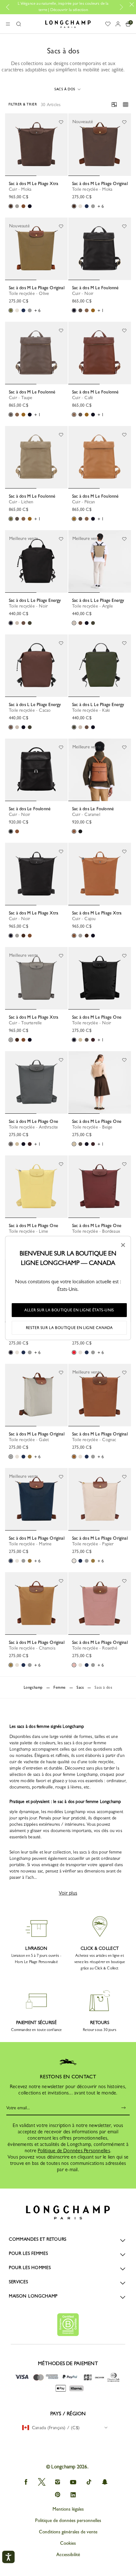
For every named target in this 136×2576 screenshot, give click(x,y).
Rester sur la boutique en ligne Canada (69, 1328)
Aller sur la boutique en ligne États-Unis (69, 1310)
